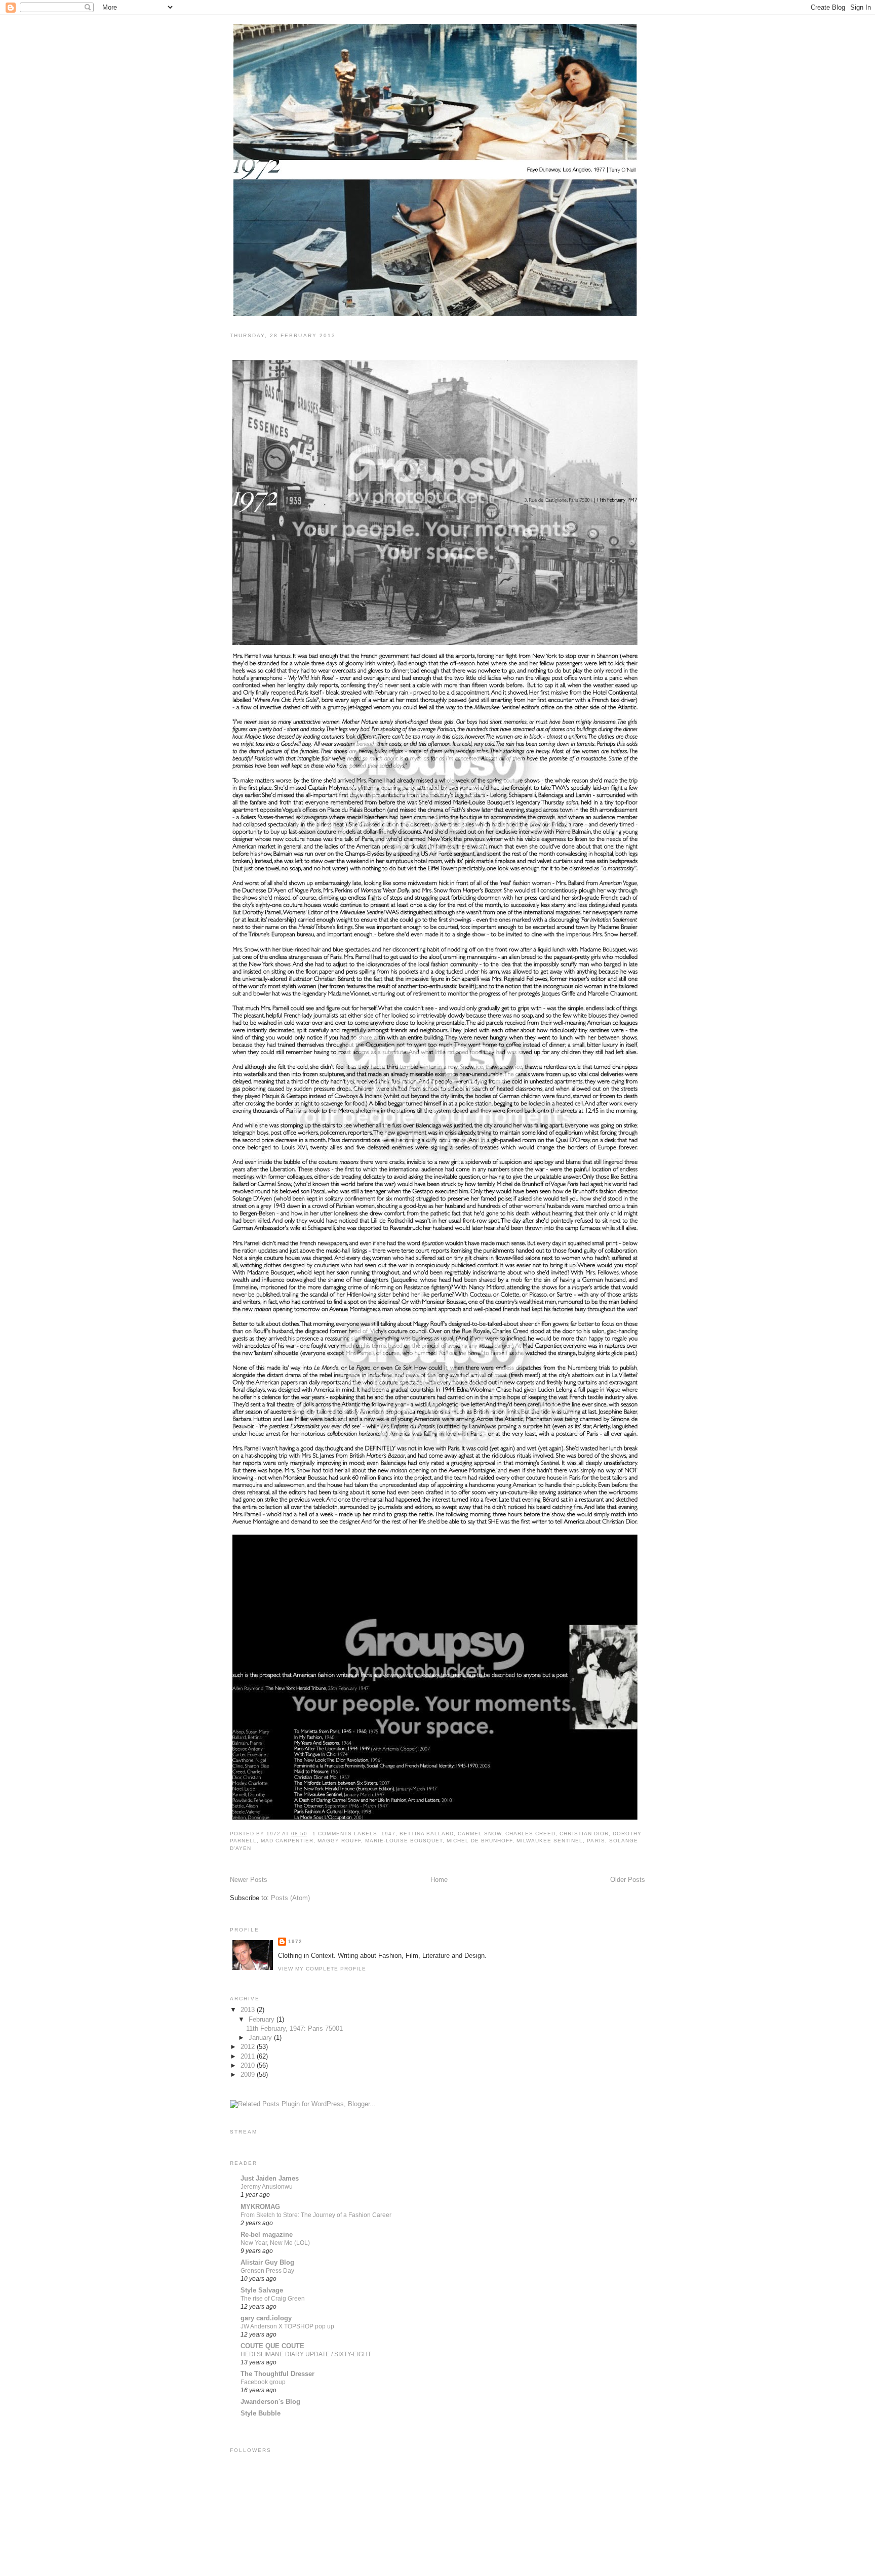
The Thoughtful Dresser (277, 2374)
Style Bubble (261, 2413)
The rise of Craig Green (273, 2299)
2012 (249, 2047)
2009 (249, 2075)
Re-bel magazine (267, 2235)
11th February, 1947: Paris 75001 (297, 349)
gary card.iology (266, 2318)
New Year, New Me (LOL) (275, 2243)
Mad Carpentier (287, 1841)
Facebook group (263, 2382)
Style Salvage (262, 2290)
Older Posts (628, 1880)
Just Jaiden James (270, 2178)
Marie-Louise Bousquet (404, 1841)
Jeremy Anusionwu (267, 2187)
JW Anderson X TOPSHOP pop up (287, 2326)
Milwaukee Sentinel (550, 1841)
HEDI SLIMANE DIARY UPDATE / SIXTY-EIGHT (306, 2354)
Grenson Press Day (267, 2271)
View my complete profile (322, 1969)
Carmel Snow (480, 1834)
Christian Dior (584, 1834)
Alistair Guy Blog (267, 2262)
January (261, 2038)
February (263, 2019)
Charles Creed (530, 1834)
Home (439, 1880)
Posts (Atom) (290, 1898)
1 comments (332, 1834)
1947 (388, 1834)
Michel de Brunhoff (480, 1841)
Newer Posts (249, 1880)
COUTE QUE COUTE (272, 2346)
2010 (249, 2065)
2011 (249, 2056)
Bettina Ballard (427, 1834)
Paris (596, 1841)
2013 (249, 2010)
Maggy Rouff (339, 1841)
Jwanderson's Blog (270, 2402)
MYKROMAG (260, 2207)
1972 (295, 1941)
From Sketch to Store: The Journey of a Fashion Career (316, 2215)
